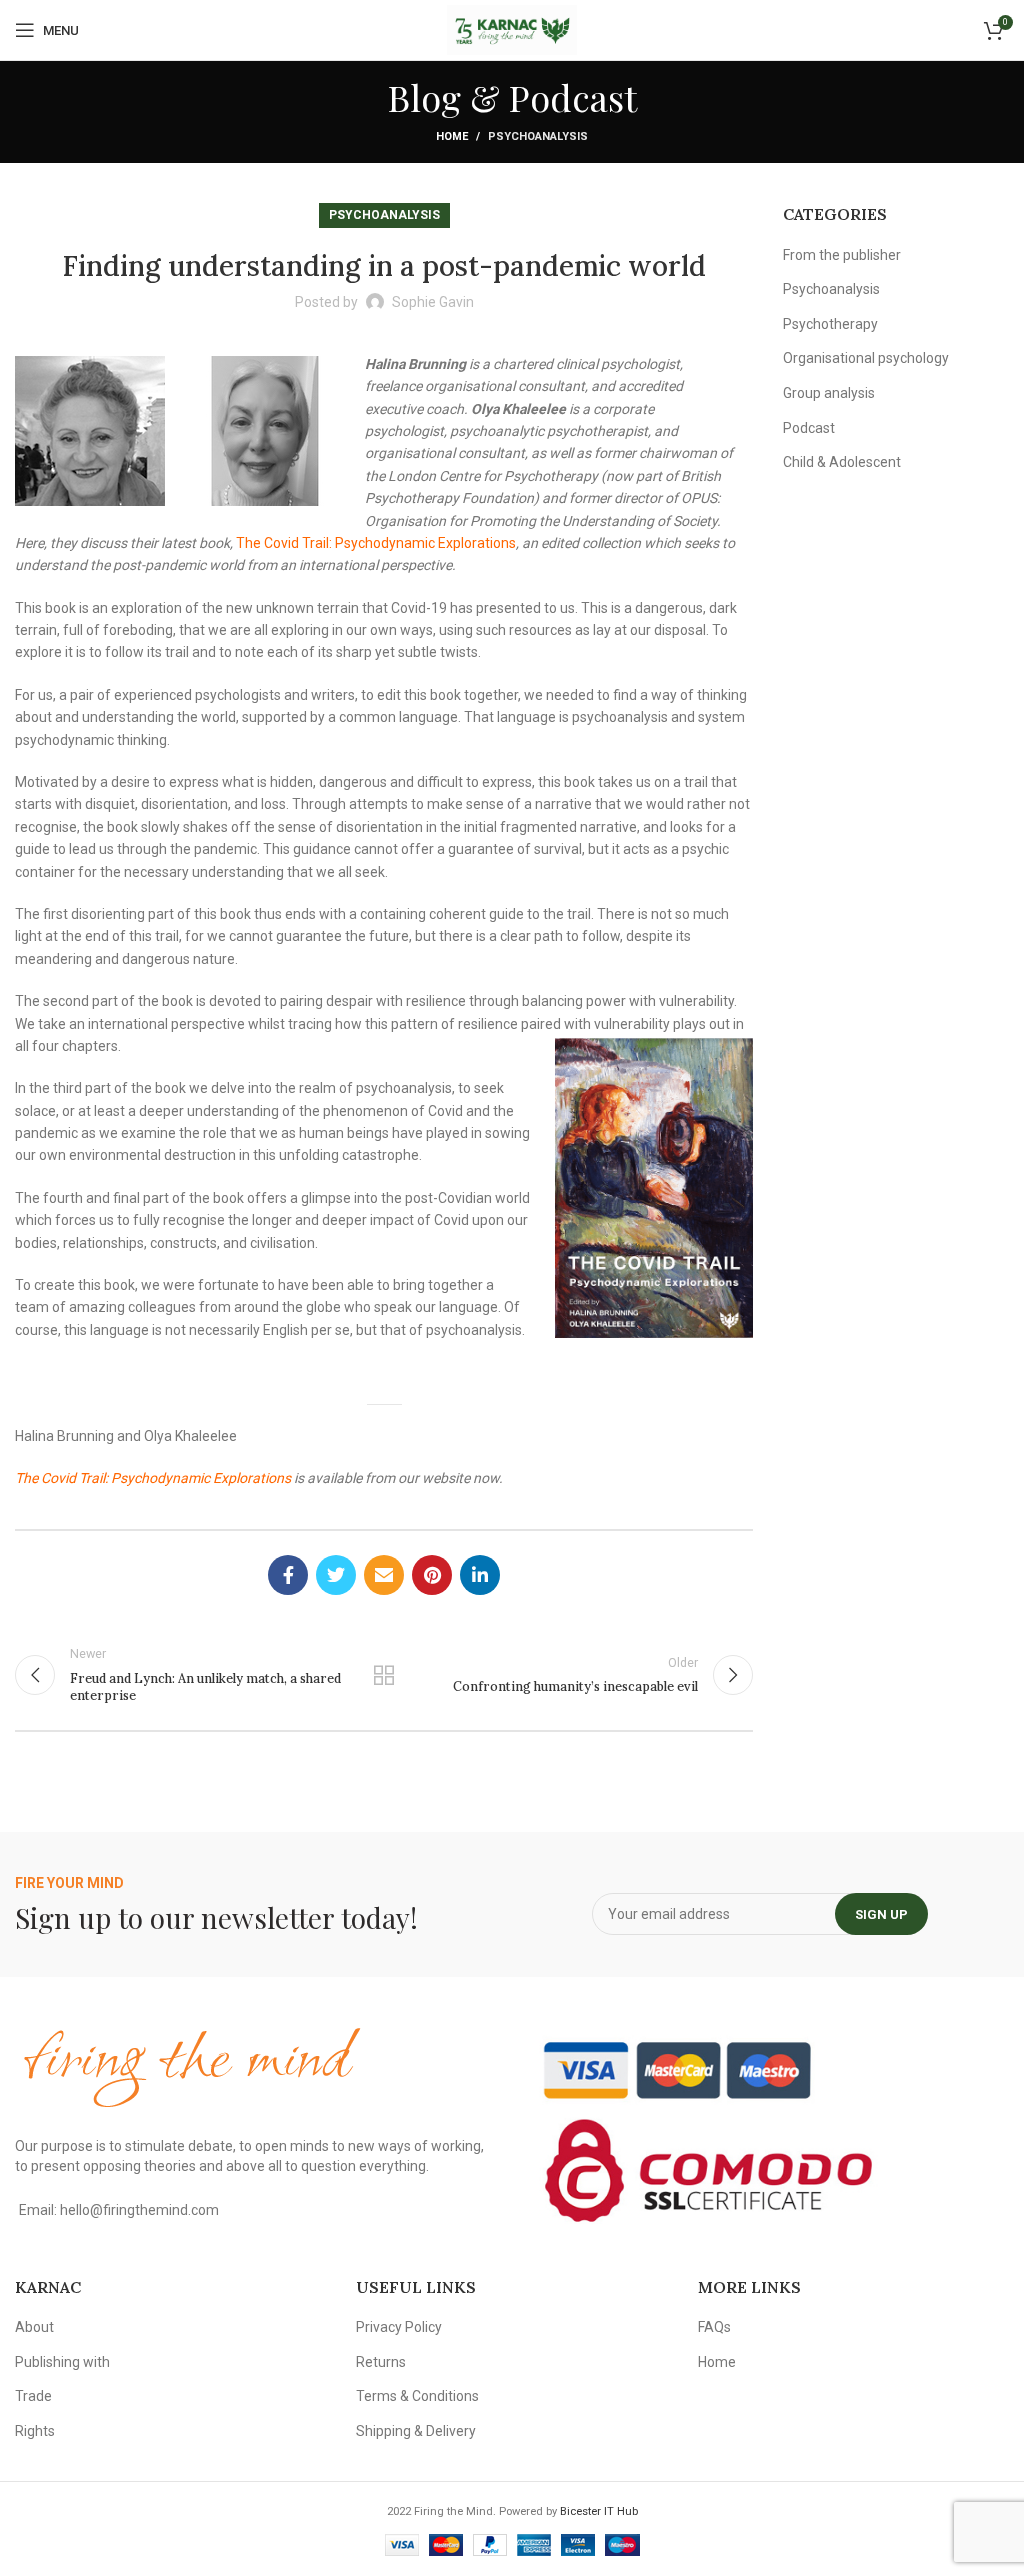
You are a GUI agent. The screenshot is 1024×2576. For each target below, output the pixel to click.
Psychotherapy (830, 324)
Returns (381, 2362)
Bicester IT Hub (599, 2511)
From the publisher (842, 255)
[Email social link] (384, 1575)
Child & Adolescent (842, 462)
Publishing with (62, 2362)
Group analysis (829, 393)
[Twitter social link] (336, 1575)
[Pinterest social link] (432, 1575)
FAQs (714, 2327)
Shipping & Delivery (416, 2431)
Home (452, 136)
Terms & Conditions (417, 2396)
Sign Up (881, 1914)
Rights (35, 2431)
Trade (33, 2396)
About (34, 2327)
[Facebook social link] (288, 1575)
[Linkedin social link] (480, 1575)
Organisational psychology (866, 358)
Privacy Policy (399, 2327)
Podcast (809, 428)
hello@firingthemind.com (139, 2210)
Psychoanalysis (538, 136)
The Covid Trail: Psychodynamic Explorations (376, 543)
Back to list (384, 1675)
